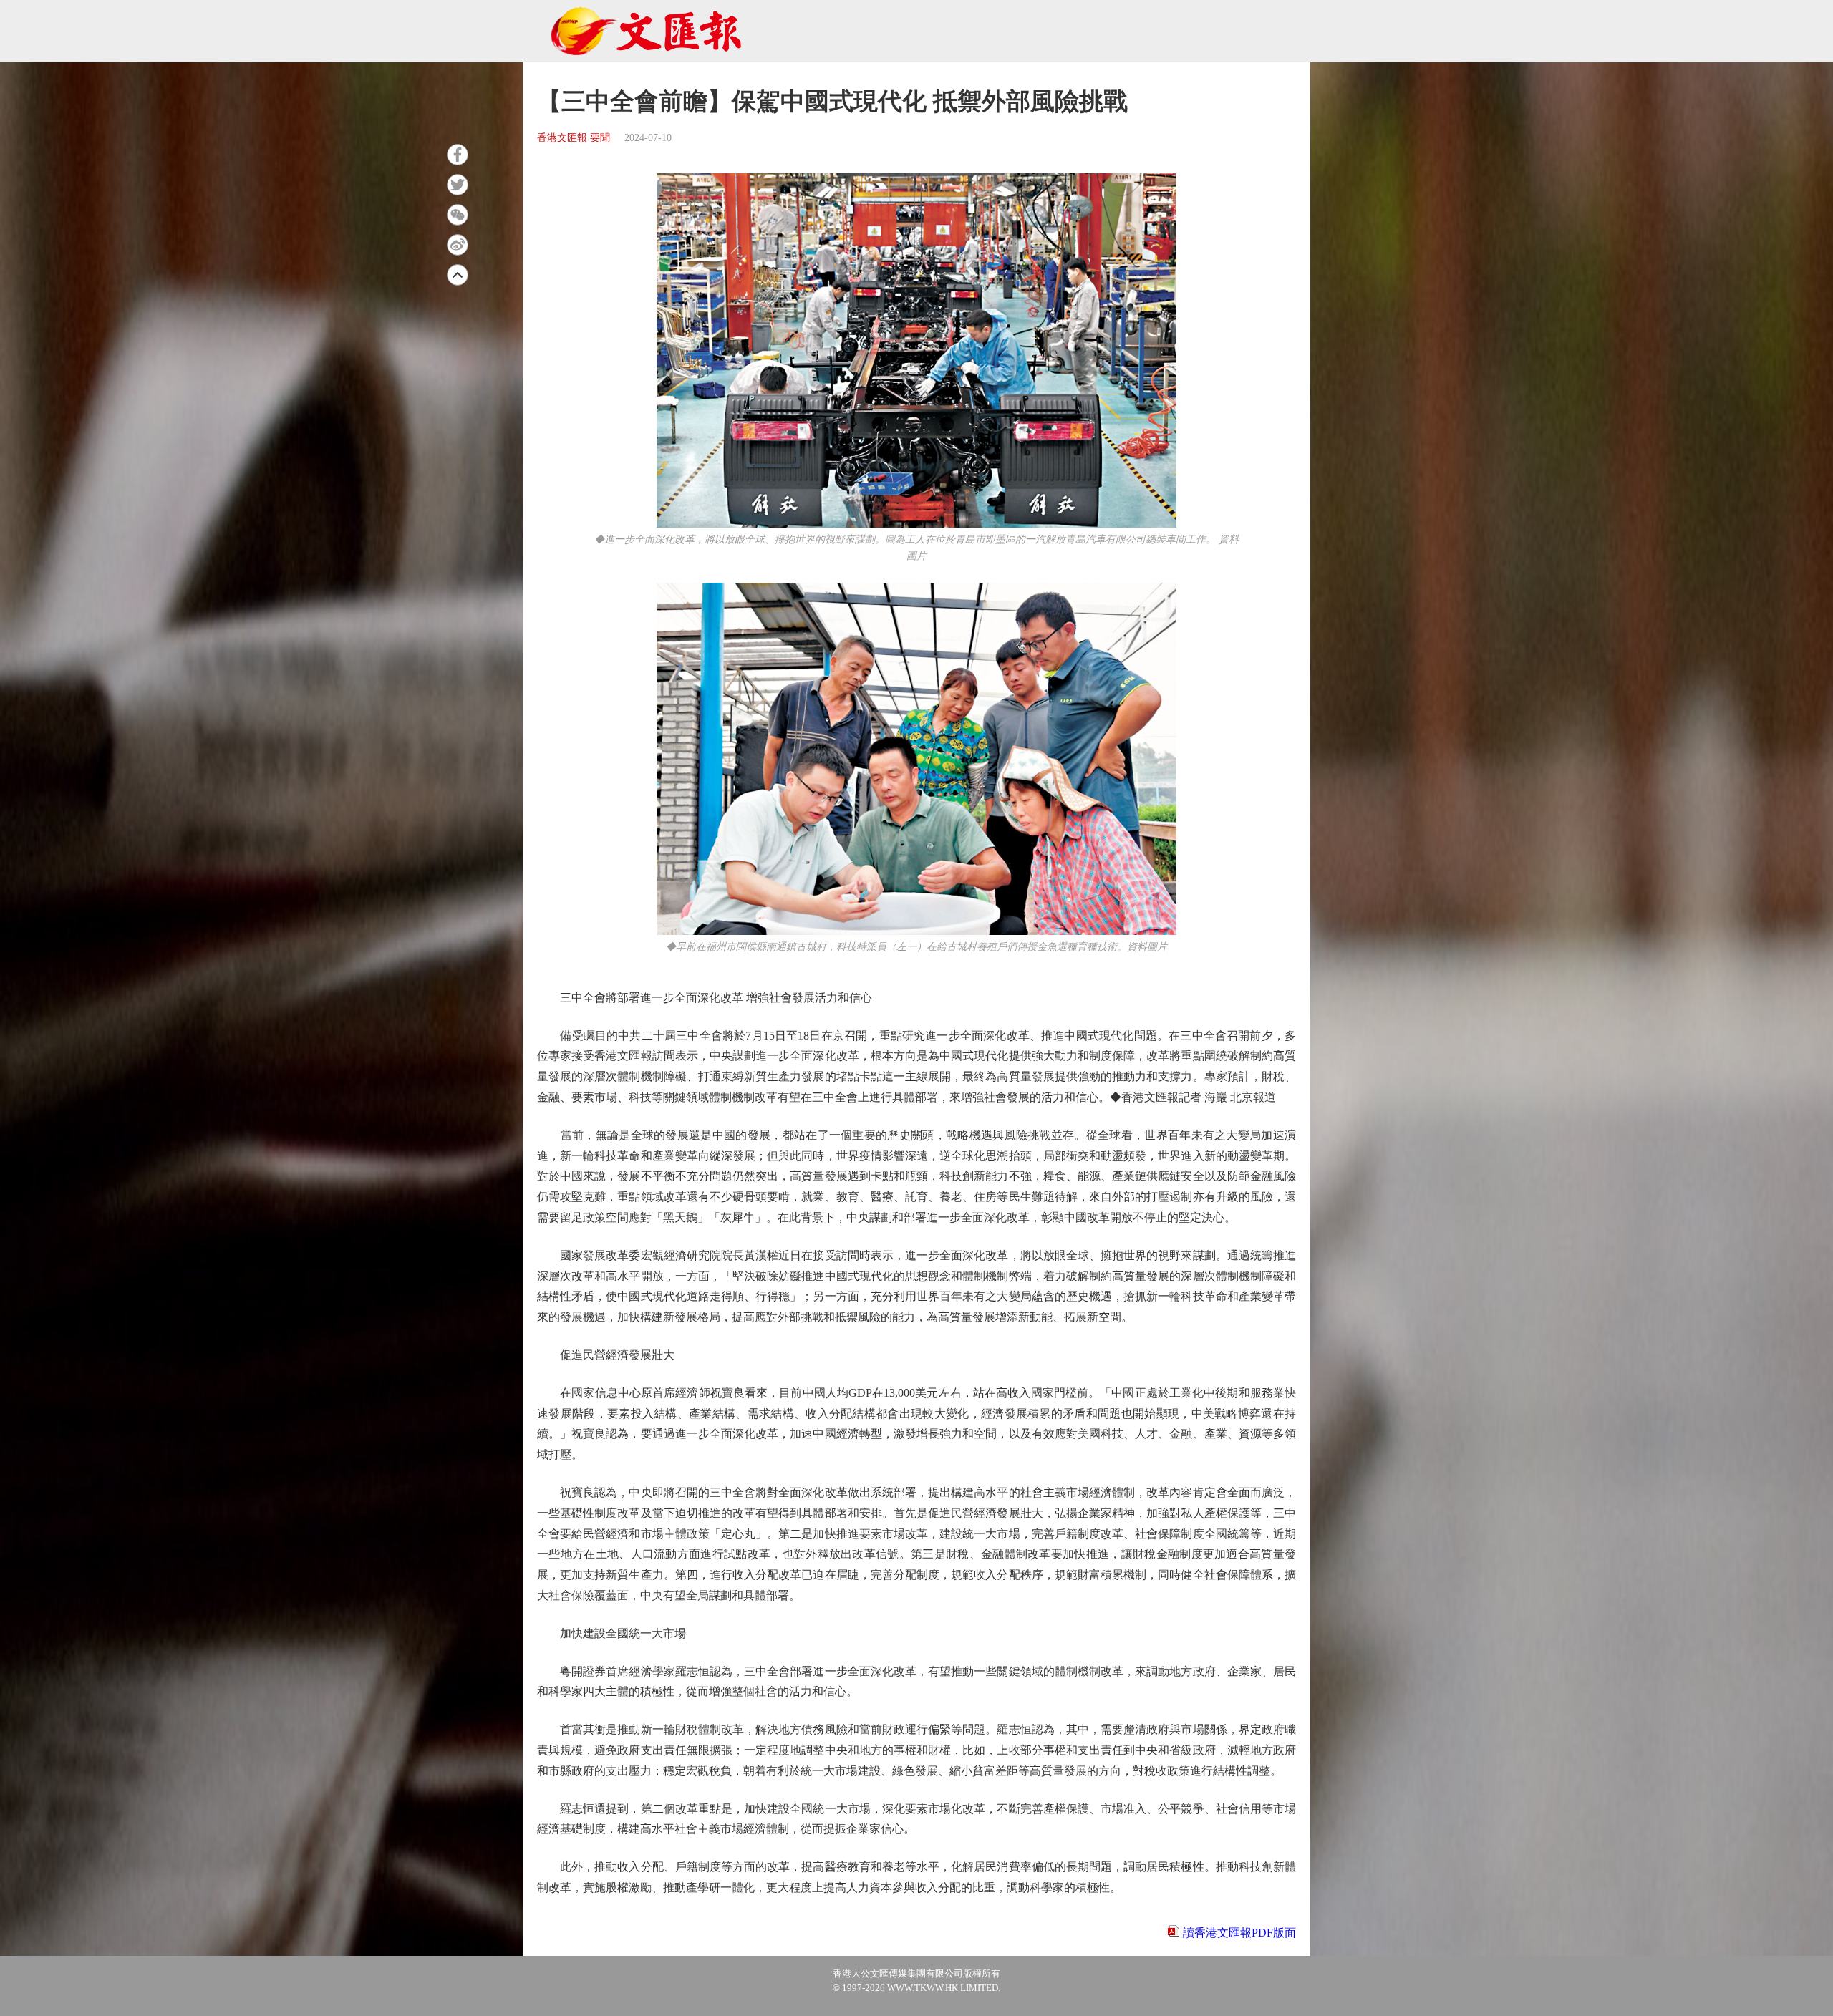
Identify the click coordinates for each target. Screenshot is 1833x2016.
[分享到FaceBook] (458, 155)
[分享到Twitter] (458, 185)
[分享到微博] (458, 245)
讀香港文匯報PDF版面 (1239, 1933)
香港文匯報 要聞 (574, 138)
